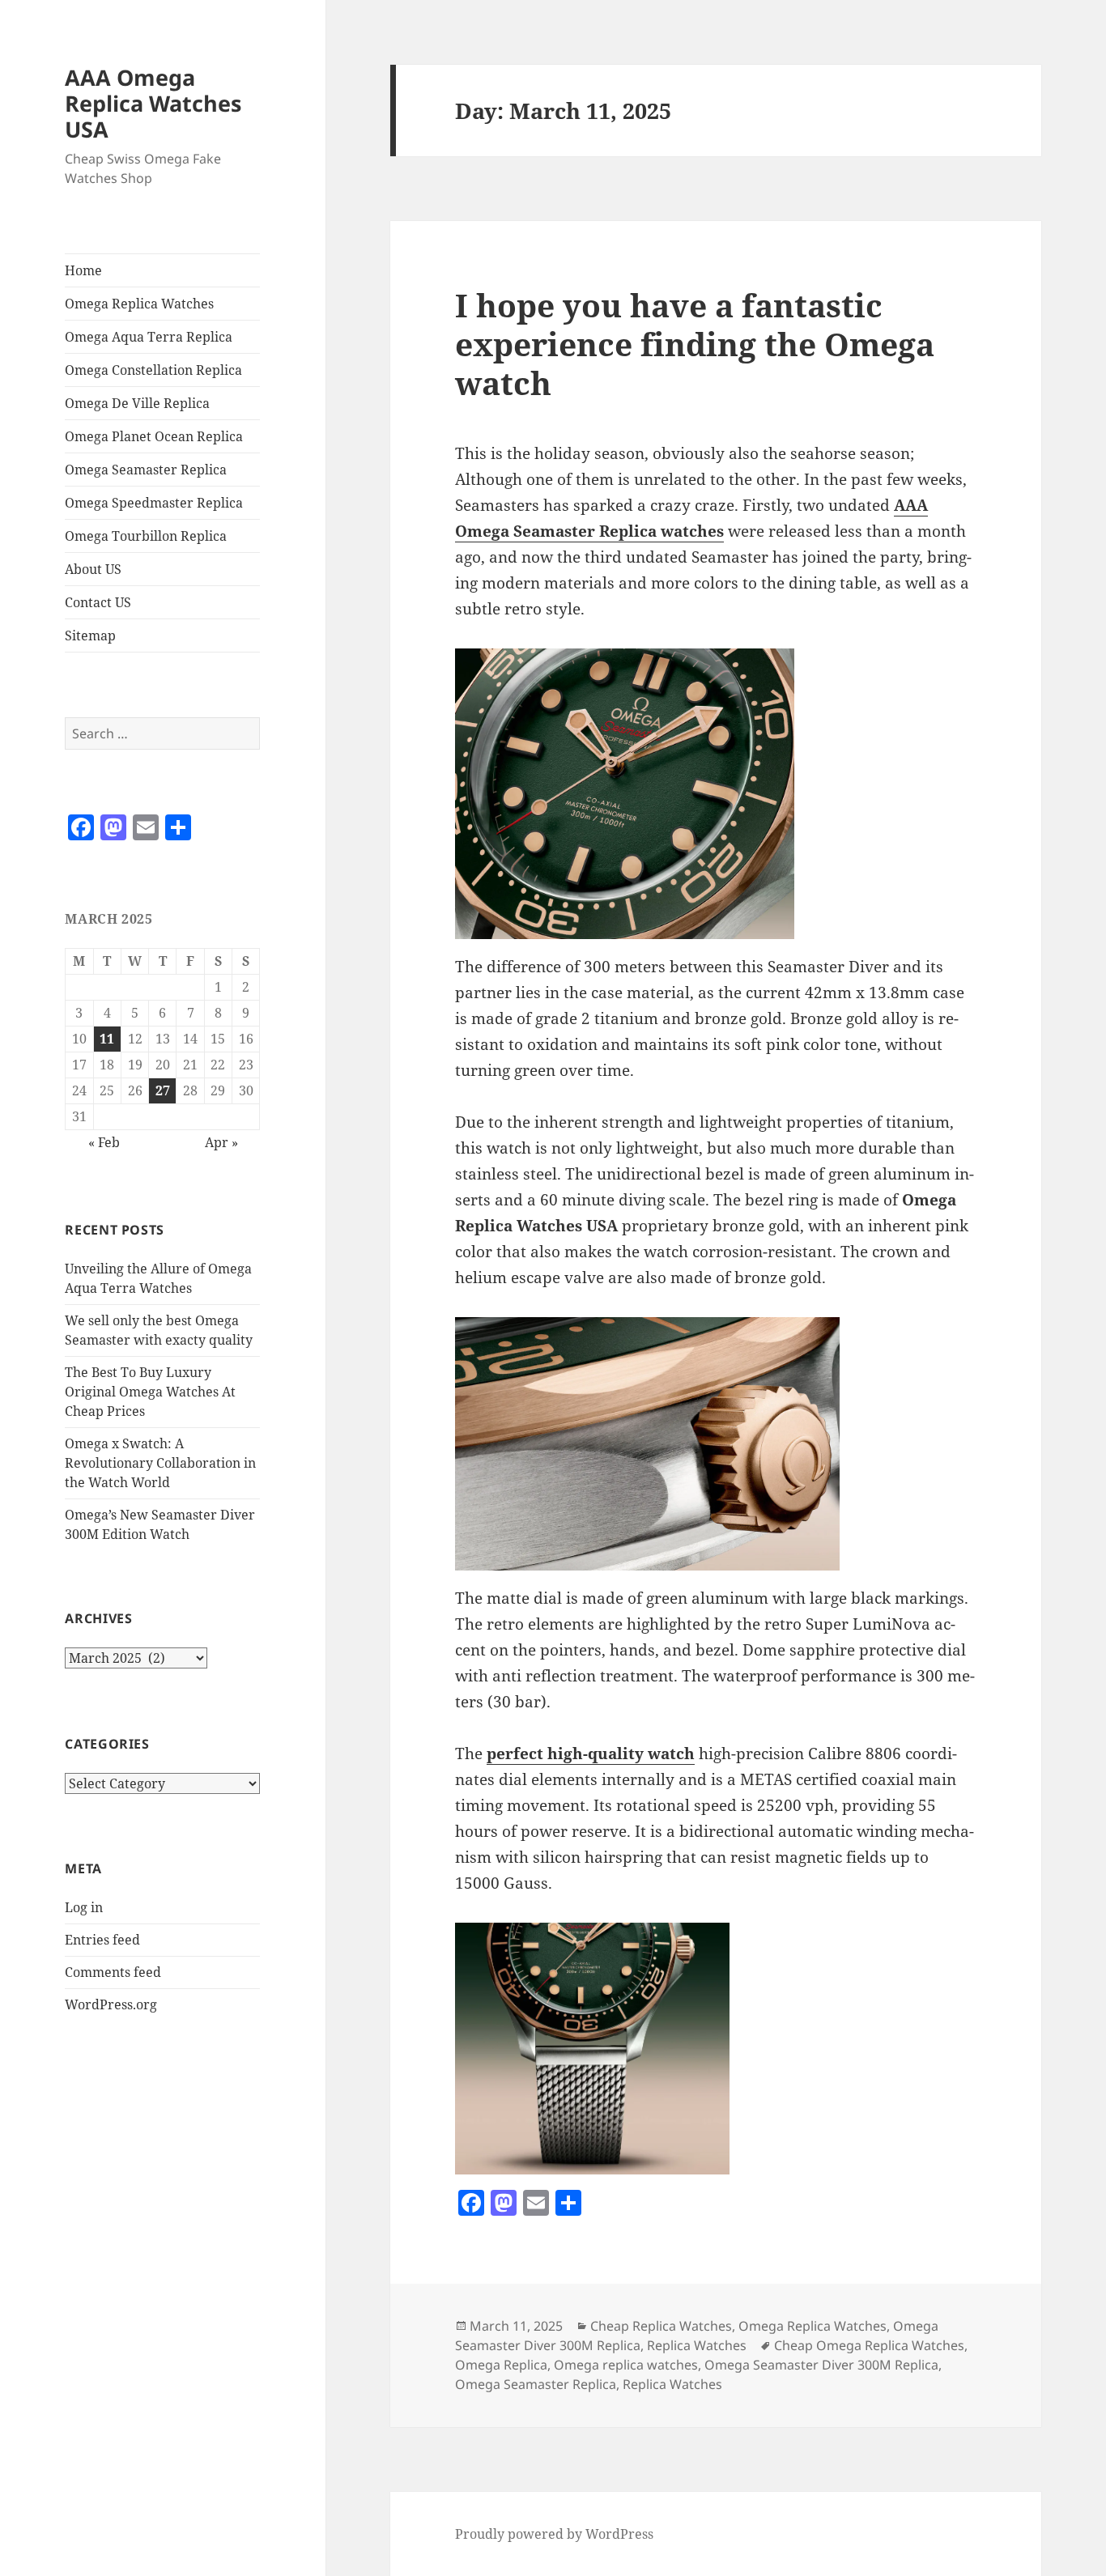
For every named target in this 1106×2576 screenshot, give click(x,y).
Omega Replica (501, 2365)
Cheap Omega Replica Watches (869, 2345)
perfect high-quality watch (591, 1753)
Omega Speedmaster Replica (154, 503)
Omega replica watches (626, 2365)
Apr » (221, 1142)
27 (163, 1090)
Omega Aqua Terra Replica (149, 337)
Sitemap (90, 635)
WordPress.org (111, 2004)
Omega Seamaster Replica (146, 470)
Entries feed (102, 1940)
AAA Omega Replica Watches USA (153, 103)
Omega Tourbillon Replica (146, 536)
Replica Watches (697, 2345)
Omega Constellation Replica (153, 370)
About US (93, 569)
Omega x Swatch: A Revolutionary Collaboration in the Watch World (160, 1463)
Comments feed (113, 1972)
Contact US (98, 602)
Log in (84, 1907)
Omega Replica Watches (139, 304)
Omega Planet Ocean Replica (154, 436)
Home (83, 270)
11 (107, 1039)
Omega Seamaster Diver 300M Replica (821, 2365)
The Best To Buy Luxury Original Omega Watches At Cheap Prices (150, 1392)
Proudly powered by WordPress (554, 2534)
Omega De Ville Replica (137, 403)
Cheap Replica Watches (661, 2326)
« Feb (104, 1142)
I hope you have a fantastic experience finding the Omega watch (695, 344)
